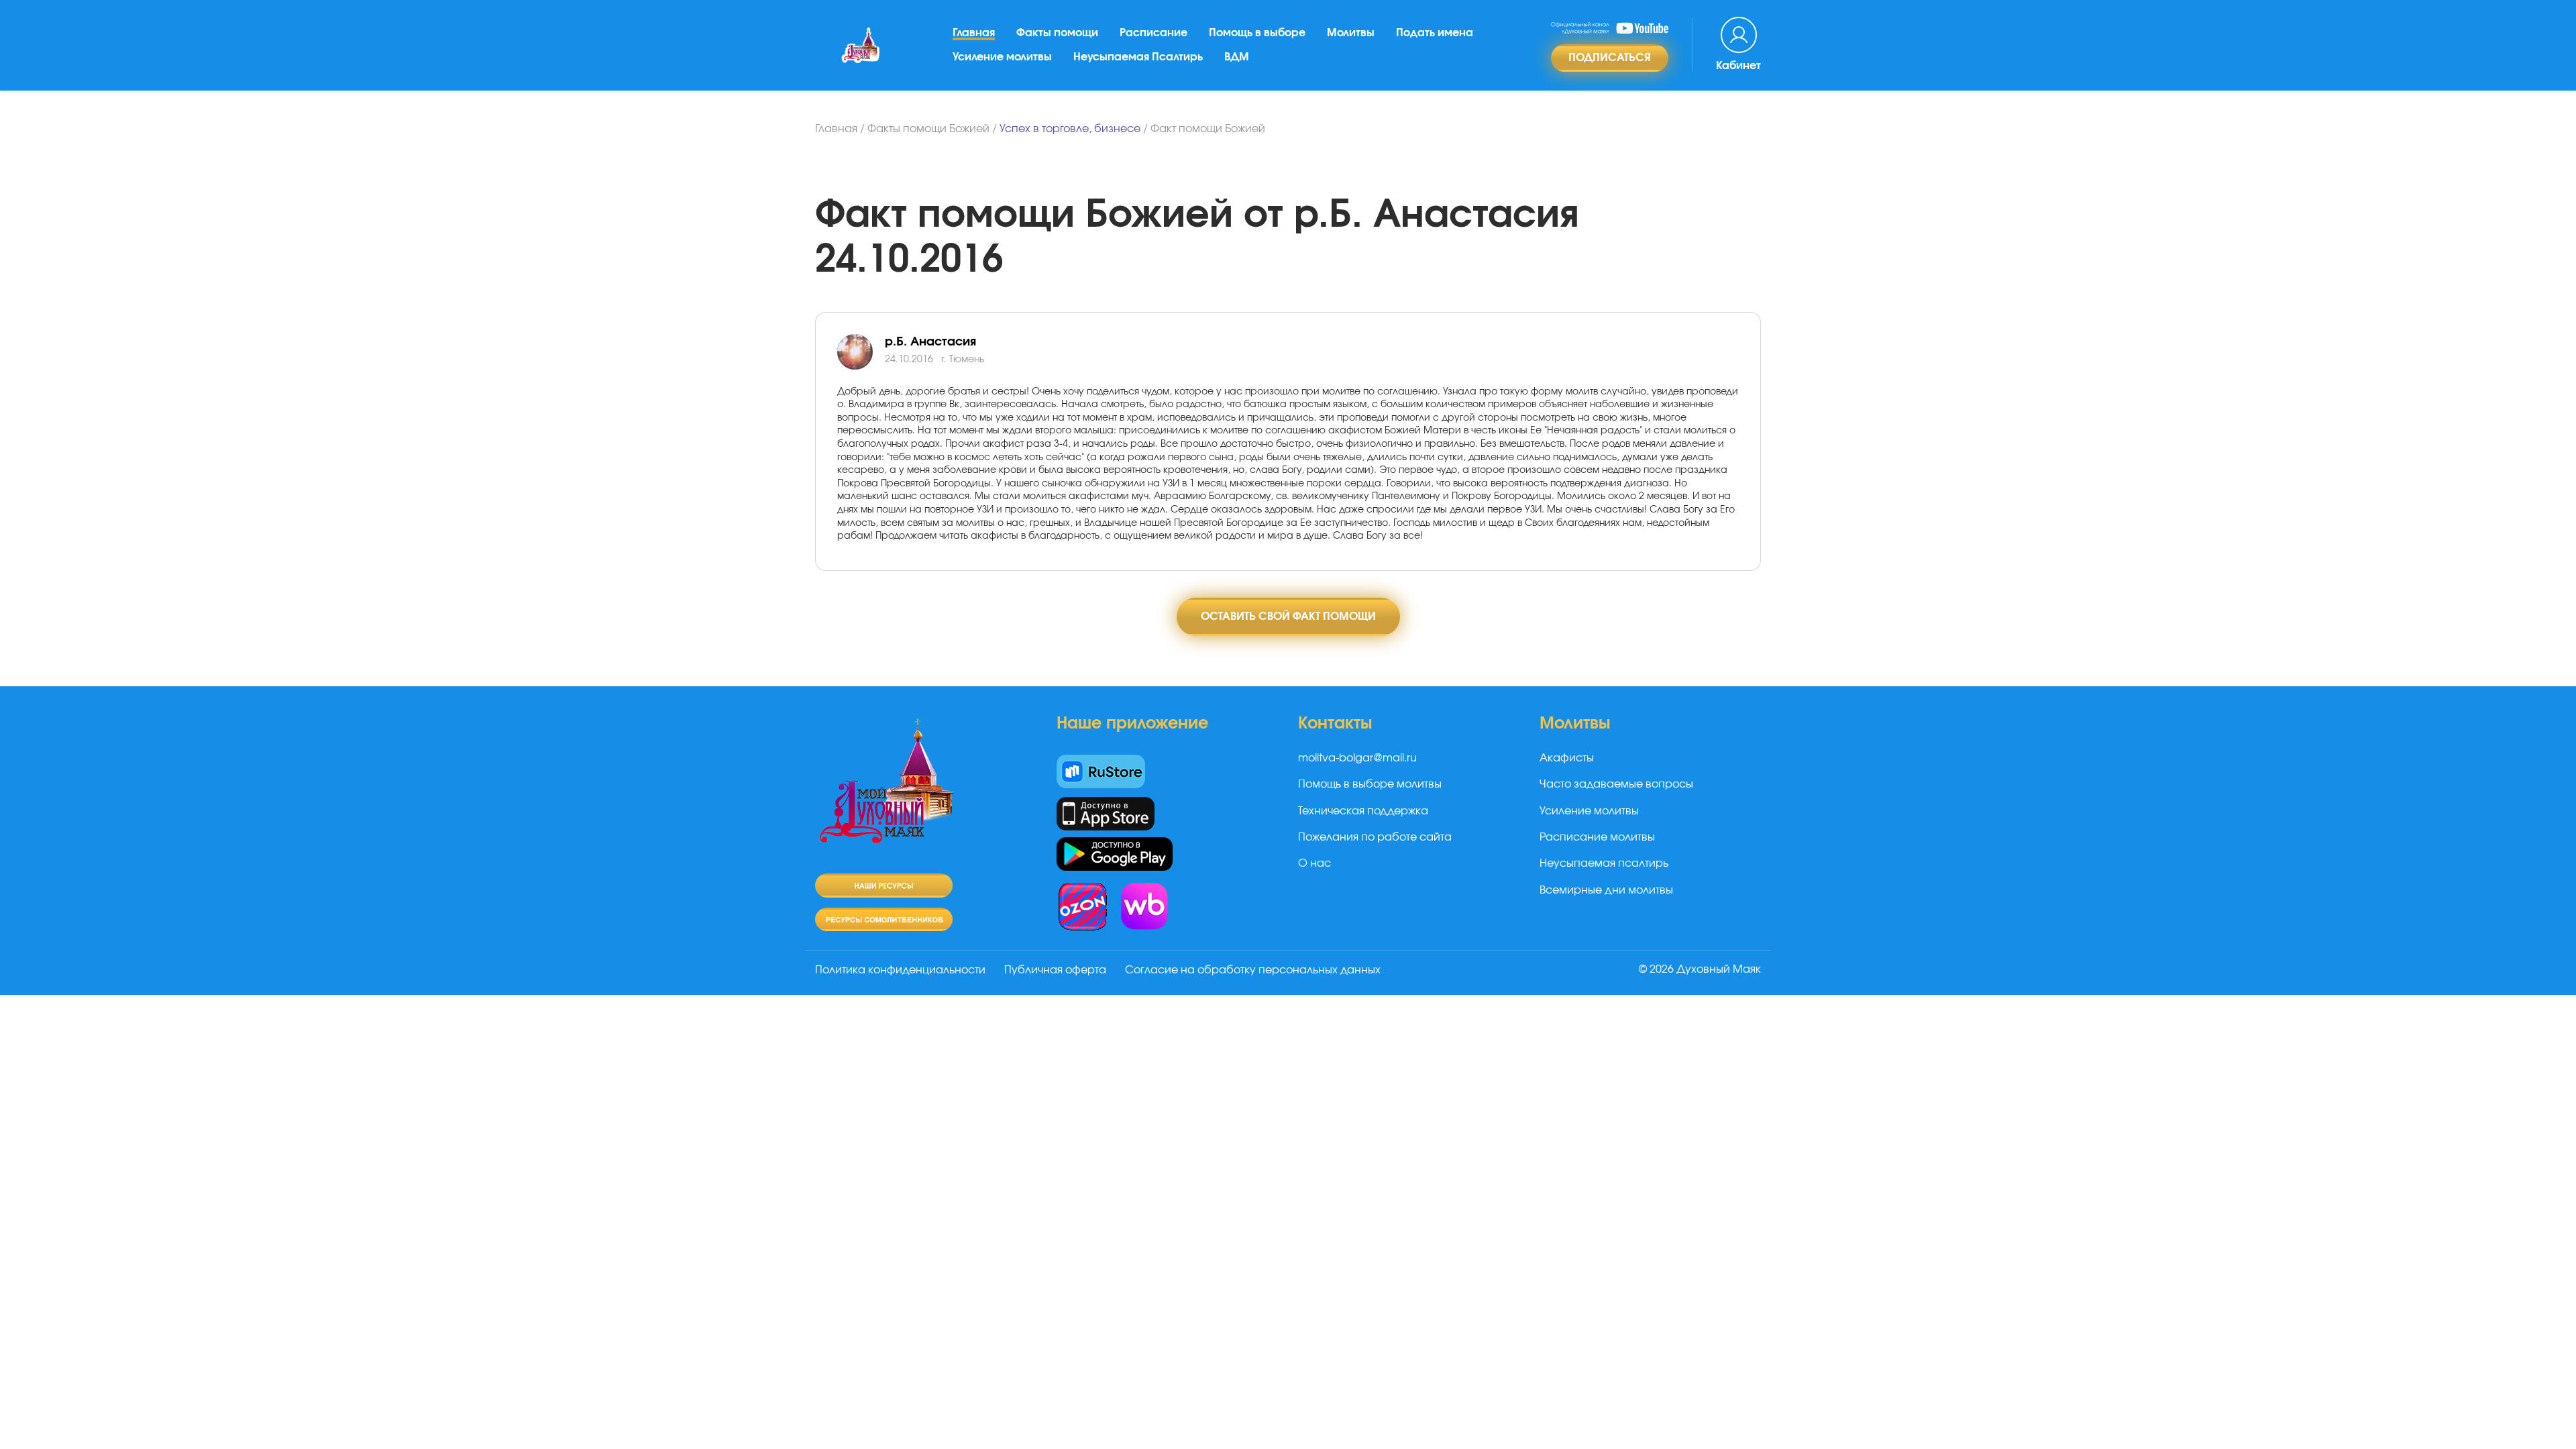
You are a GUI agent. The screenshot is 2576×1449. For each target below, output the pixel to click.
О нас (1314, 863)
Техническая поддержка (1363, 811)
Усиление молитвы (1002, 57)
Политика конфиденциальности (900, 970)
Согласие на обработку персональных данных (1253, 970)
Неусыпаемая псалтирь (1604, 863)
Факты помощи (1057, 33)
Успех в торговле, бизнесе (1070, 129)
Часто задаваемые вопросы (1616, 784)
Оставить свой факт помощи (1288, 616)
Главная (974, 33)
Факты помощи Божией (928, 129)
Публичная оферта (1055, 970)
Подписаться (1610, 58)
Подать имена (1435, 33)
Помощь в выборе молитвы (1370, 784)
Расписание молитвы (1597, 837)
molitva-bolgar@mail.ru (1357, 758)
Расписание (1153, 33)
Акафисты (1567, 758)
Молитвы (1351, 33)
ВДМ (1237, 57)
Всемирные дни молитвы (1606, 890)
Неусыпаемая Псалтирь (1138, 57)
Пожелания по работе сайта (1375, 837)
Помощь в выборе (1257, 33)
